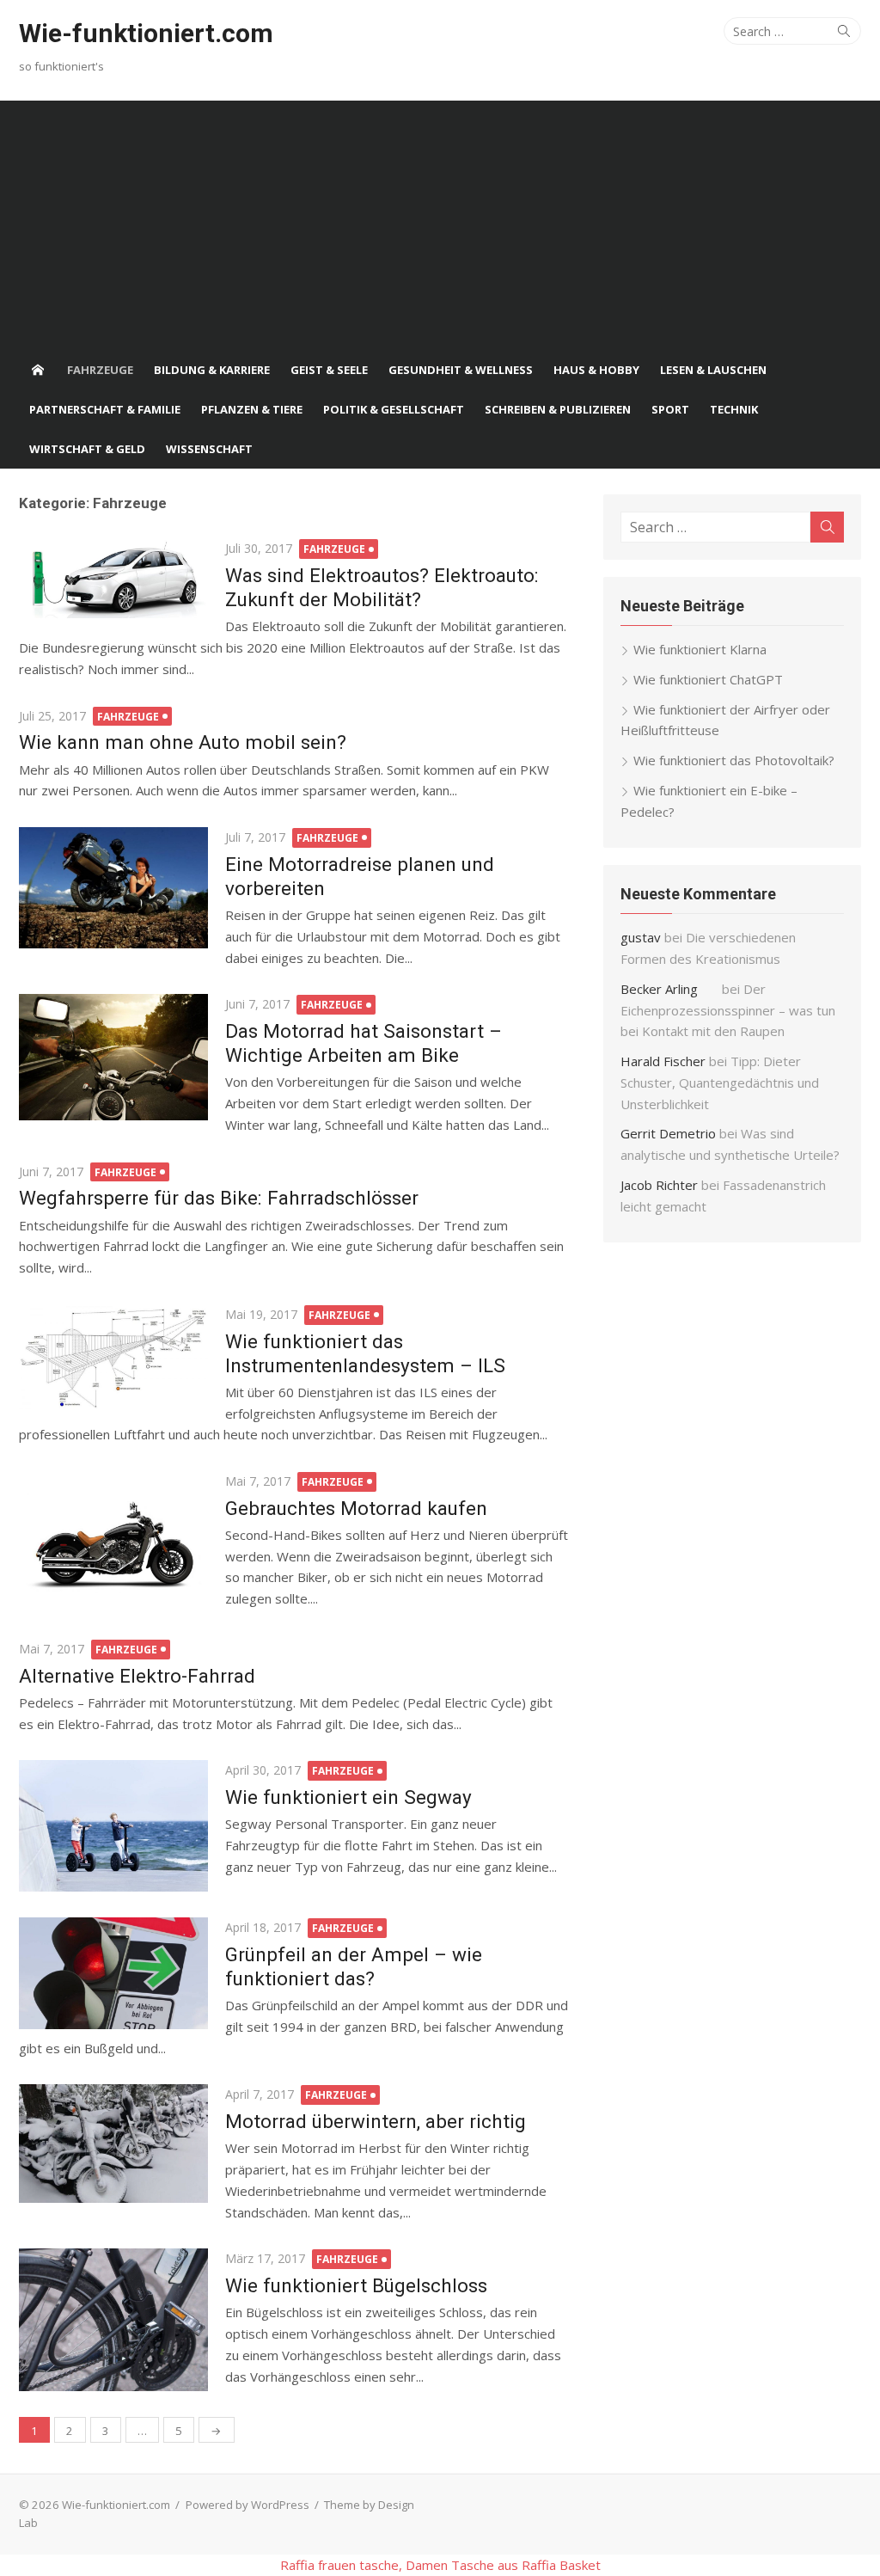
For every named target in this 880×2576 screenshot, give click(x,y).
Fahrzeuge (100, 370)
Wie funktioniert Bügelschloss (356, 2285)
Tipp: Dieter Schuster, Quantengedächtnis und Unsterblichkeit (720, 1083)
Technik (734, 409)
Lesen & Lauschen (713, 370)
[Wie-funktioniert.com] (38, 370)
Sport (670, 409)
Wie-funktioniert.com (146, 33)
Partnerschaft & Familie (105, 409)
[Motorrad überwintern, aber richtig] (113, 2144)
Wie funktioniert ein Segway (348, 1797)
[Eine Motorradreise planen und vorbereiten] (113, 888)
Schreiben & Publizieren (558, 409)
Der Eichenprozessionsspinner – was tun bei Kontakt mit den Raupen (728, 1010)
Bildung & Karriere (212, 370)
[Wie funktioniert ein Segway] (113, 1826)
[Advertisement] (440, 221)
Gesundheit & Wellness (461, 370)
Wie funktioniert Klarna (700, 649)
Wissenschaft (209, 449)
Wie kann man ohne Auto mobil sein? (183, 742)
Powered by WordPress (247, 2505)
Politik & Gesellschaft (394, 409)
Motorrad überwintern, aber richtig (376, 2121)
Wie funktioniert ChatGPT (708, 679)
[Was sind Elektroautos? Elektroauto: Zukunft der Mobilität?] (113, 578)
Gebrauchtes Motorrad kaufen (356, 1508)
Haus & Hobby (596, 370)
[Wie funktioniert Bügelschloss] (113, 2319)
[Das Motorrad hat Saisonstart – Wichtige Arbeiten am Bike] (113, 1057)
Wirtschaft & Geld (87, 449)
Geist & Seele (329, 370)
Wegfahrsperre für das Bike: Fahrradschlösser (219, 1198)
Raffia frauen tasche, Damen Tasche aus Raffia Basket (440, 2565)
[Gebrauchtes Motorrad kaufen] (113, 1542)
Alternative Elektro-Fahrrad (137, 1676)
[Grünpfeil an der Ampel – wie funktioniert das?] (113, 1973)
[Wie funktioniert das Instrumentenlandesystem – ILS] (113, 1357)
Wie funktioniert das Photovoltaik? (734, 760)
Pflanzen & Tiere (252, 409)
